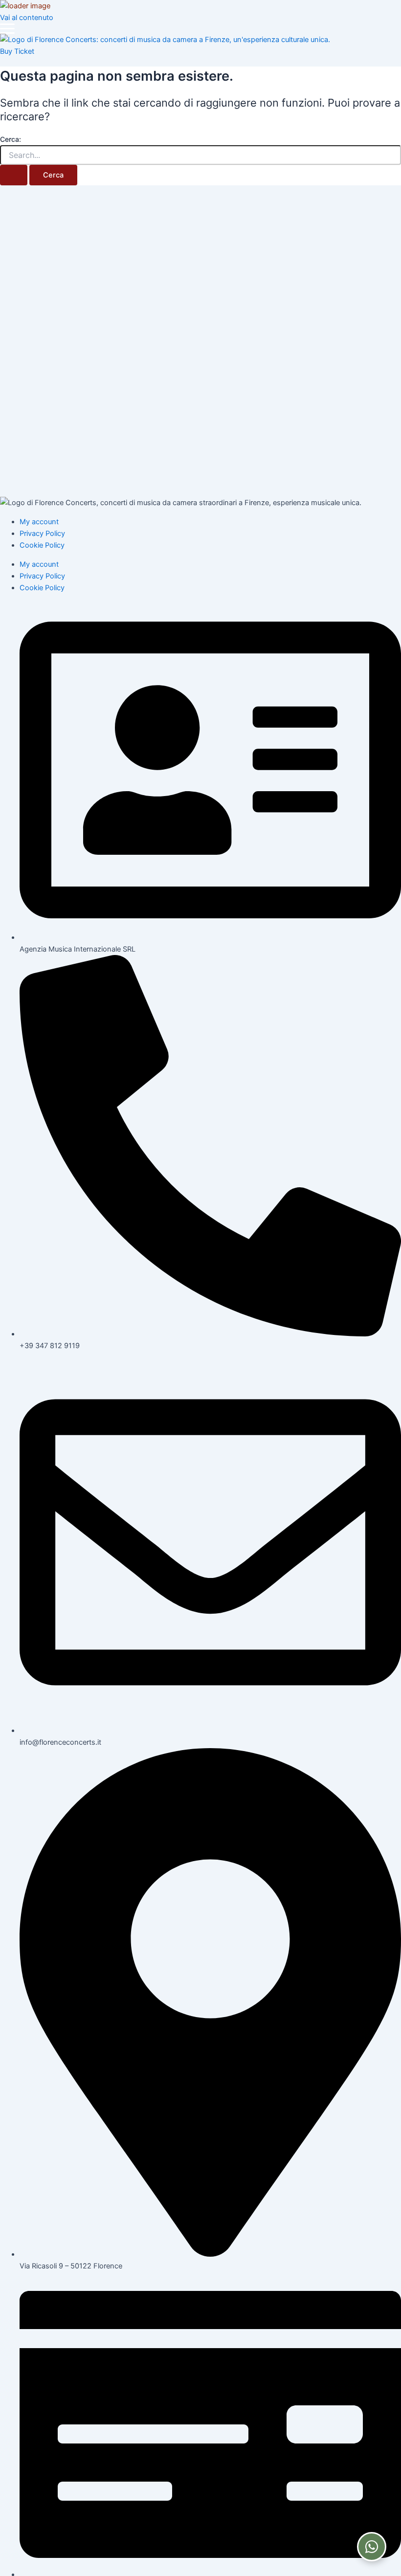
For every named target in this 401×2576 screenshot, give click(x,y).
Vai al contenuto (27, 18)
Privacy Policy (42, 533)
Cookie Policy (42, 545)
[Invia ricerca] (14, 175)
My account (39, 522)
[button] (7, 29)
